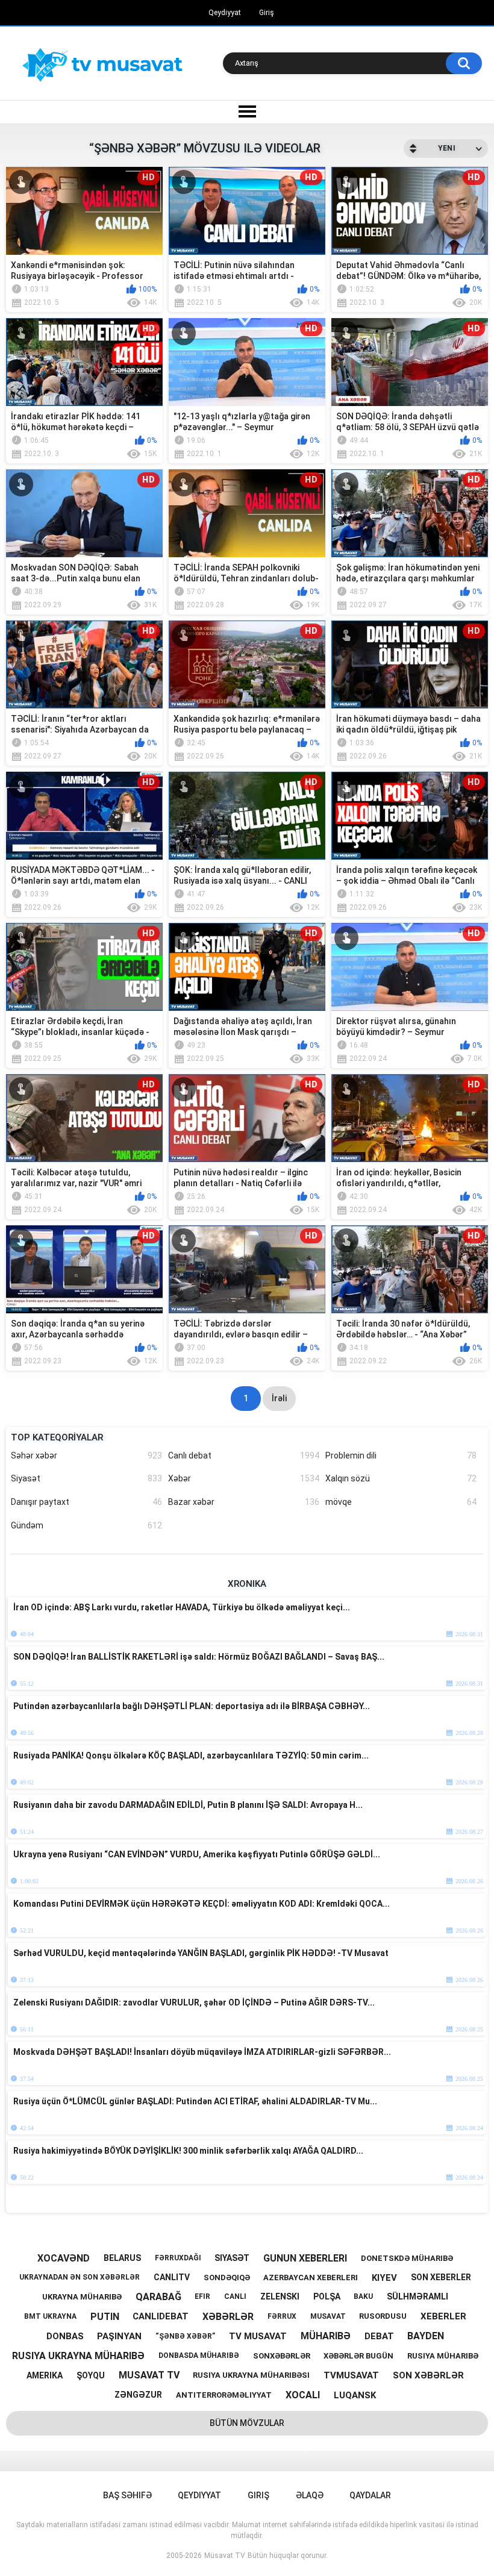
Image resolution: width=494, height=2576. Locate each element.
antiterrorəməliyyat (224, 2395)
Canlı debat (244, 1455)
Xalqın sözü (401, 1478)
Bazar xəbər (244, 1502)
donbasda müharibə (199, 2356)
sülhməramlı (417, 2296)
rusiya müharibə (443, 2356)
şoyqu (91, 2375)
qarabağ (158, 2297)
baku (363, 2296)
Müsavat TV (225, 2556)
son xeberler (441, 2277)
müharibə (326, 2336)
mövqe (401, 1502)
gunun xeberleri (305, 2258)
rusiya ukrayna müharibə (78, 2356)
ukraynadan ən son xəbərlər (80, 2277)
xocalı (303, 2395)
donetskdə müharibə (407, 2258)
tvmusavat (351, 2375)
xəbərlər (228, 2317)
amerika (45, 2375)
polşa (327, 2296)
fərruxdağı (178, 2258)
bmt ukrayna (50, 2316)
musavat (328, 2316)
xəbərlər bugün (358, 2356)
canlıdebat (161, 2316)
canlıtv (172, 2277)
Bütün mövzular (247, 2423)
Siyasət (86, 1478)
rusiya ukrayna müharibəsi (251, 2375)
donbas (65, 2336)
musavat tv (149, 2375)
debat (379, 2336)
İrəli (279, 1398)
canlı (235, 2296)
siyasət (232, 2258)
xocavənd (64, 2258)
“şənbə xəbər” (185, 2336)
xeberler (443, 2316)
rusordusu (383, 2316)
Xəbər (244, 1478)
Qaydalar (370, 2495)
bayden (426, 2336)
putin (105, 2317)
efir (202, 2296)
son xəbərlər (428, 2375)
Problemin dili (401, 1455)
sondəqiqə (227, 2277)
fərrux (282, 2316)
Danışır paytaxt (86, 1502)
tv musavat (258, 2336)
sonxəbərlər (282, 2356)
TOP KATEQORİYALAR (57, 1437)
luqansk (355, 2395)
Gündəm (86, 1525)
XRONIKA (247, 1584)
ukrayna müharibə (82, 2297)
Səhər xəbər (86, 1455)
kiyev (384, 2278)
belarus (122, 2258)
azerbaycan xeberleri (311, 2277)
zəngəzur (138, 2395)
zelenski (280, 2296)
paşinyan (119, 2336)
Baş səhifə (127, 2495)
